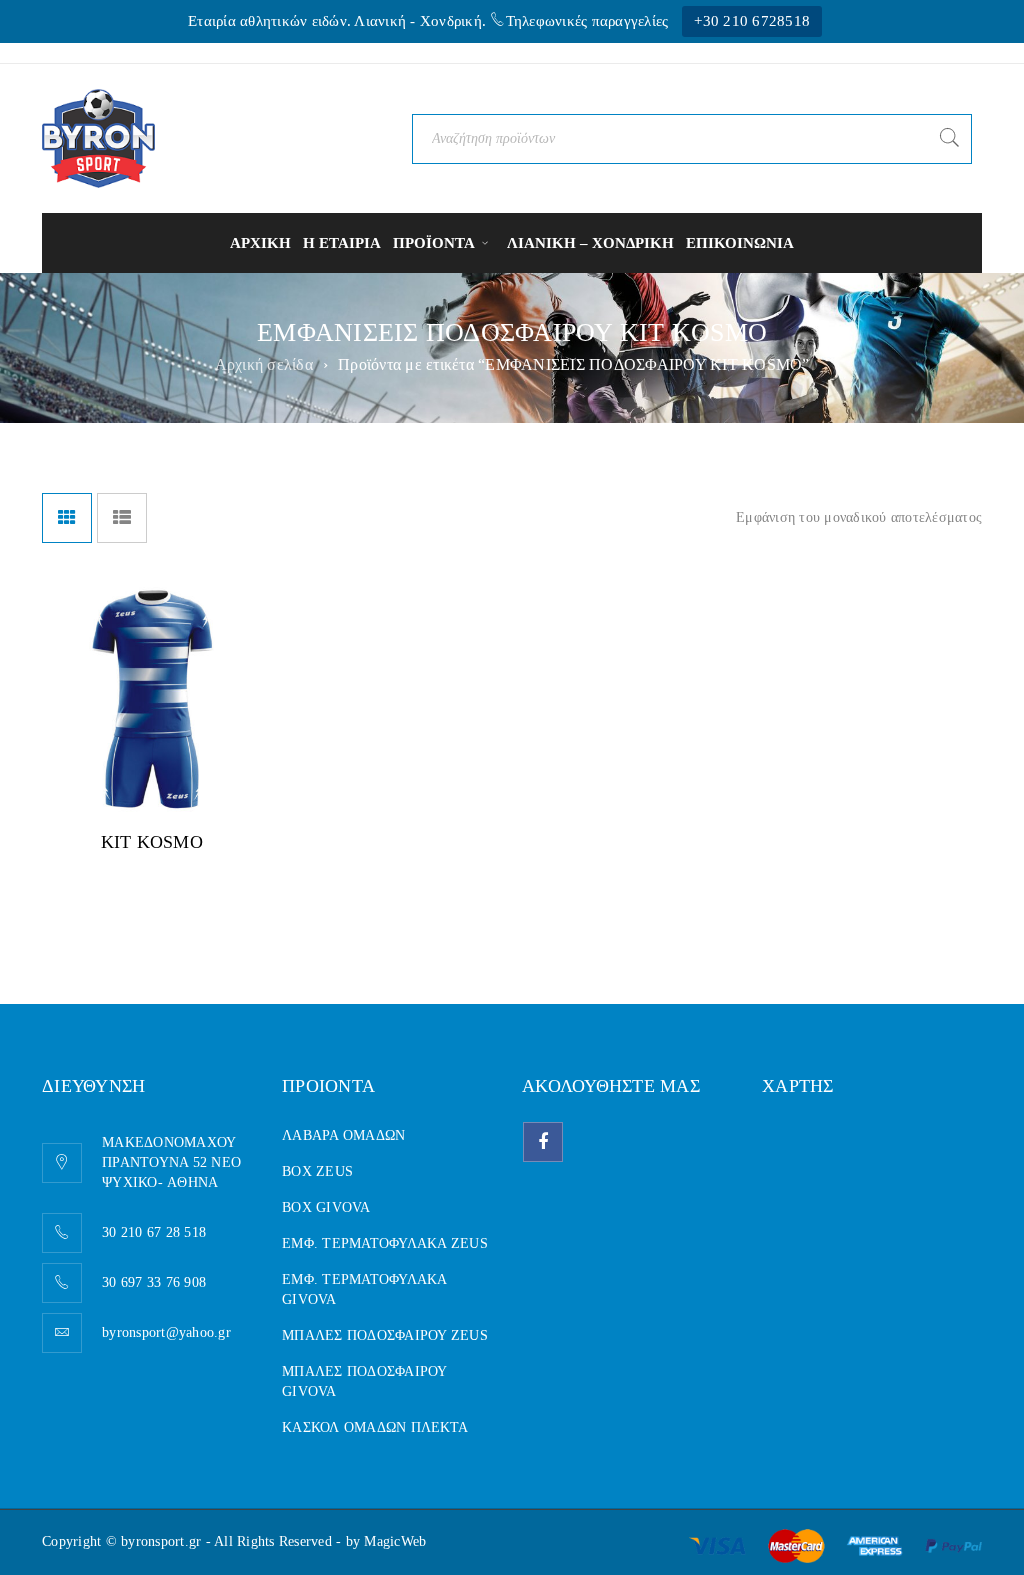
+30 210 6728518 (752, 21)
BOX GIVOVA (326, 1207)
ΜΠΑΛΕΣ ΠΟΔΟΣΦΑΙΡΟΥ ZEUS (385, 1335)
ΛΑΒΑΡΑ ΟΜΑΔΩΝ (343, 1135)
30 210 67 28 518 (154, 1232)
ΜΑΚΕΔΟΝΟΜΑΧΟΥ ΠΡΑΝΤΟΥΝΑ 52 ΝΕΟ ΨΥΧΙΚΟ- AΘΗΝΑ (171, 1162)
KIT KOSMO (152, 842)
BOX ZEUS (317, 1171)
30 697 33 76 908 (154, 1282)
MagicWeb (395, 1541)
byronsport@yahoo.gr (166, 1332)
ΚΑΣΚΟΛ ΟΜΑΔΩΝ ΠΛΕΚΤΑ (375, 1427)
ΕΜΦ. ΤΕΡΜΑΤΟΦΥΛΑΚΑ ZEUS (385, 1243)
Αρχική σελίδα (264, 364)
